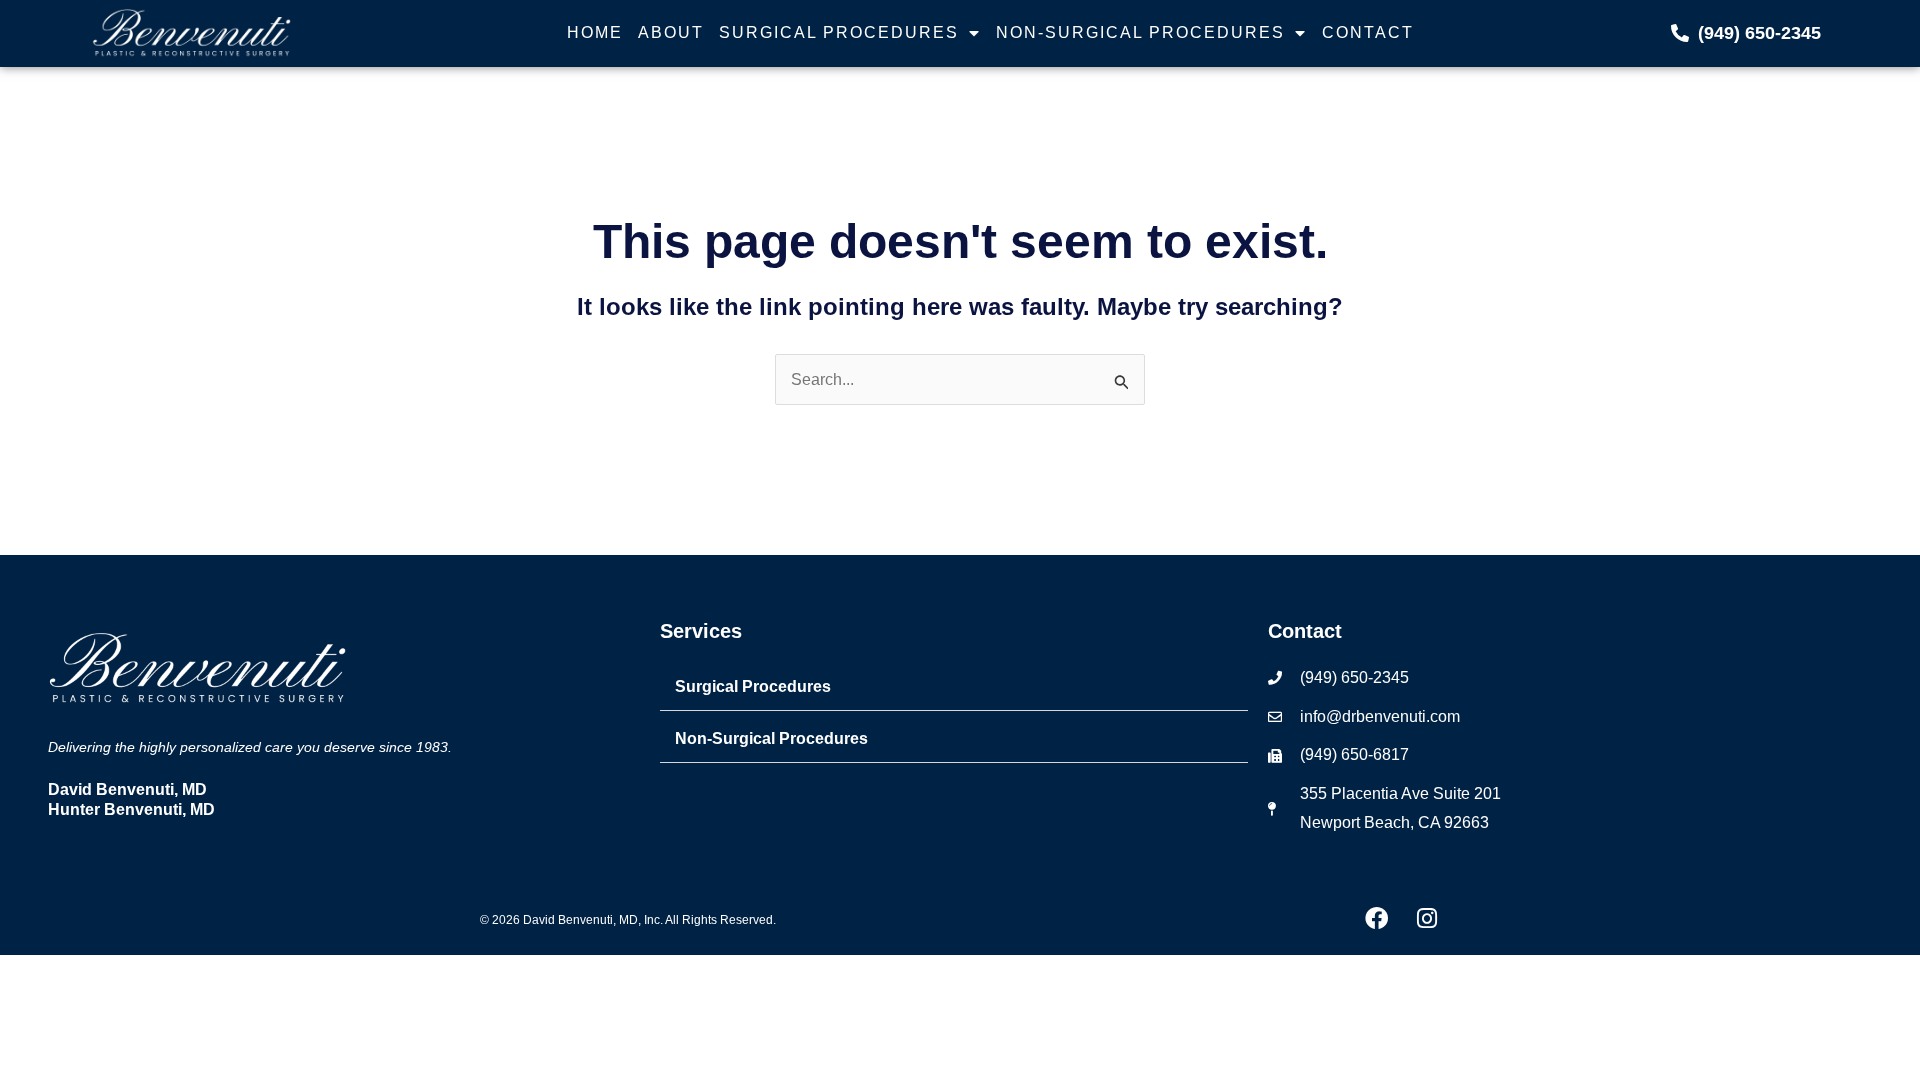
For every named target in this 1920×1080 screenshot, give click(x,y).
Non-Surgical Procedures (1140, 32)
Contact (1368, 32)
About (671, 32)
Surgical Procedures (839, 32)
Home (595, 32)
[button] (954, 687)
